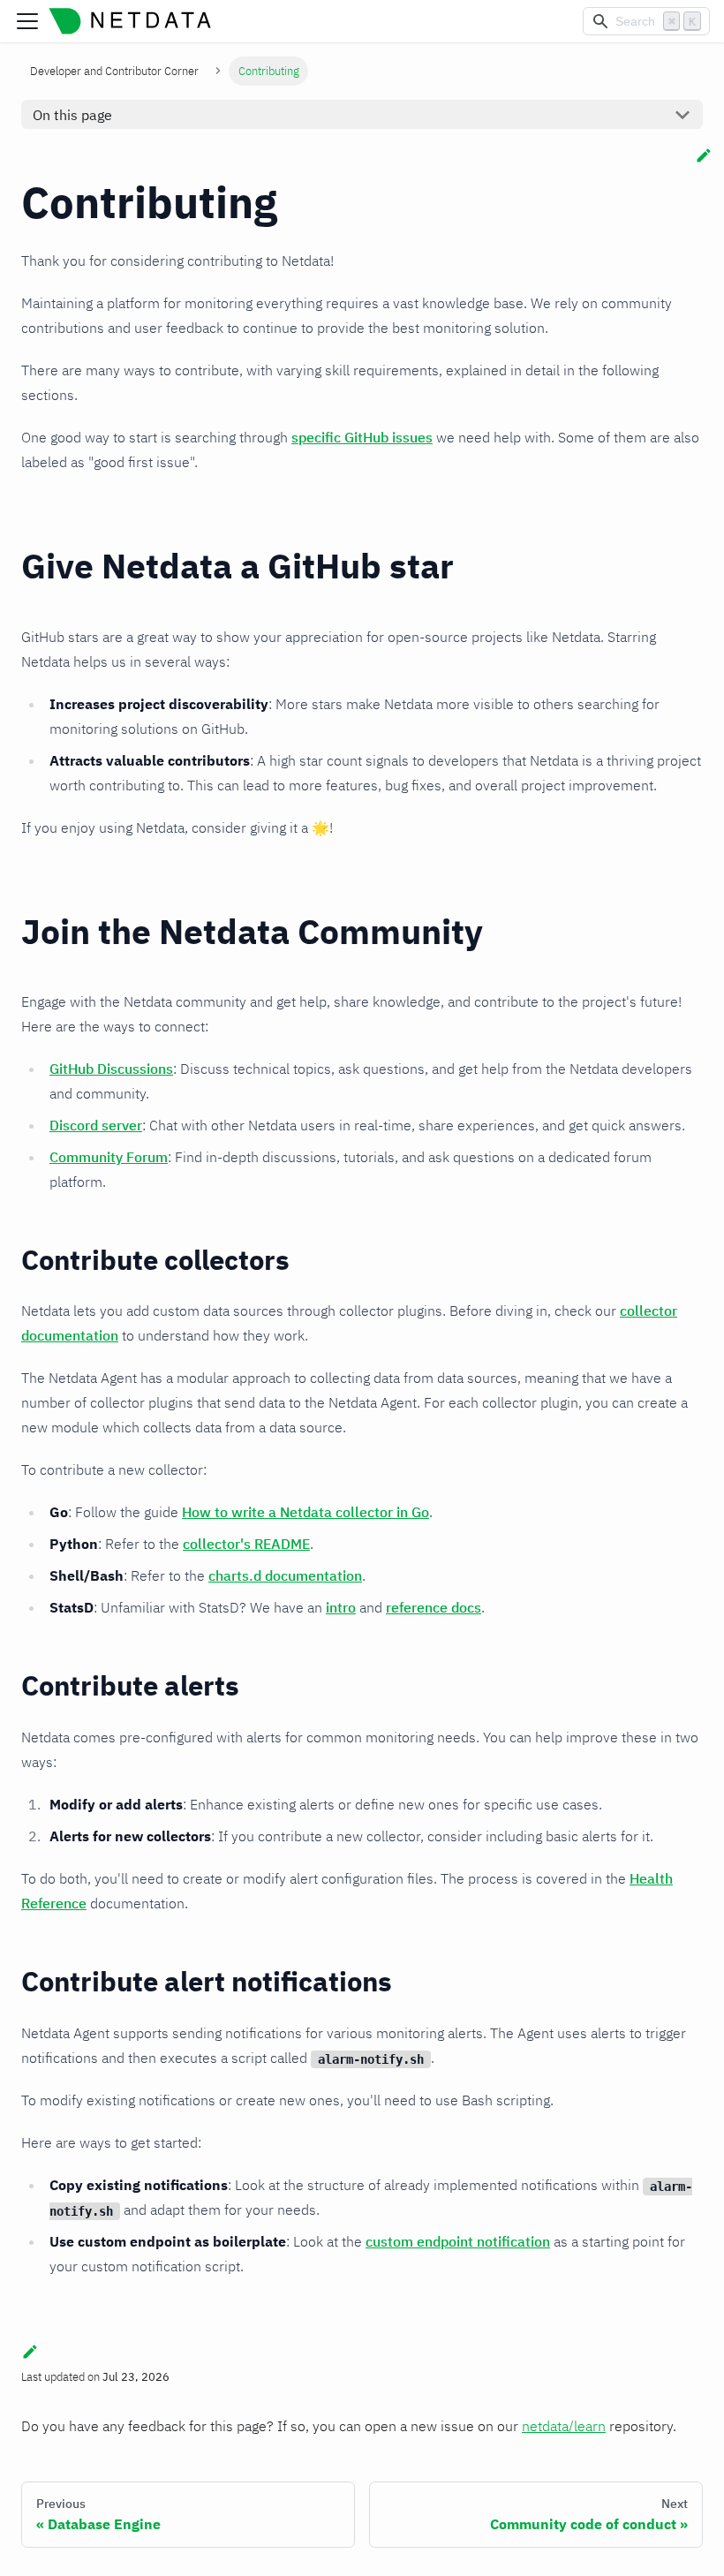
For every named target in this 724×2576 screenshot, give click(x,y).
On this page (72, 115)
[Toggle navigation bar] (27, 21)
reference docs (434, 1607)
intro (341, 1607)
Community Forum (109, 1157)
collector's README (246, 1544)
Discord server (96, 1125)
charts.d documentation (285, 1575)
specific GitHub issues (362, 437)
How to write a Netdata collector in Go (305, 1512)
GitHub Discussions (111, 1069)
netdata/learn (564, 2426)
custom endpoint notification (458, 2241)
